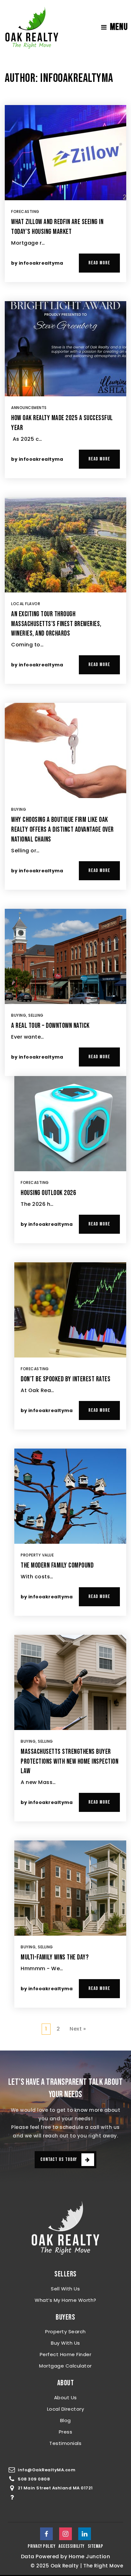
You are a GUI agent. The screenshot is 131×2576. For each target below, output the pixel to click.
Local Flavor (26, 604)
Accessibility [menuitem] (72, 2546)
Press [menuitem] (66, 2432)
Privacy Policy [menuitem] (41, 2546)
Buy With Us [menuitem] (65, 2343)
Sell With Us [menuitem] (65, 2289)
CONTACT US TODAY (59, 2160)
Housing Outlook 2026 (48, 1193)
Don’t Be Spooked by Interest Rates (65, 1379)
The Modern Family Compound (57, 1565)
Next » (78, 2029)
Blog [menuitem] (65, 2420)
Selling (36, 1015)
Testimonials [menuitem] (65, 2443)
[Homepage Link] (32, 27)
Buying (19, 809)
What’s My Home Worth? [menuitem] (65, 2300)
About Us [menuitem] (65, 2398)
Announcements (29, 408)
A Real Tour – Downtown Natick (50, 1026)
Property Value (37, 1555)
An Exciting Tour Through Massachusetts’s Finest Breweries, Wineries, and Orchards (56, 624)
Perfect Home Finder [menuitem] (66, 2354)
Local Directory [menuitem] (66, 2409)
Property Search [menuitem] (65, 2332)
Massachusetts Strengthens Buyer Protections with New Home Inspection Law (69, 1762)
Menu (119, 27)
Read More (99, 263)
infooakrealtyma (41, 263)
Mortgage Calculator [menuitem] (65, 2366)
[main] (65, 1053)
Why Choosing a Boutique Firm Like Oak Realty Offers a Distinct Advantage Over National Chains (62, 830)
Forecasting (25, 211)
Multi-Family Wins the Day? (55, 1957)
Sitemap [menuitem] (96, 2546)
